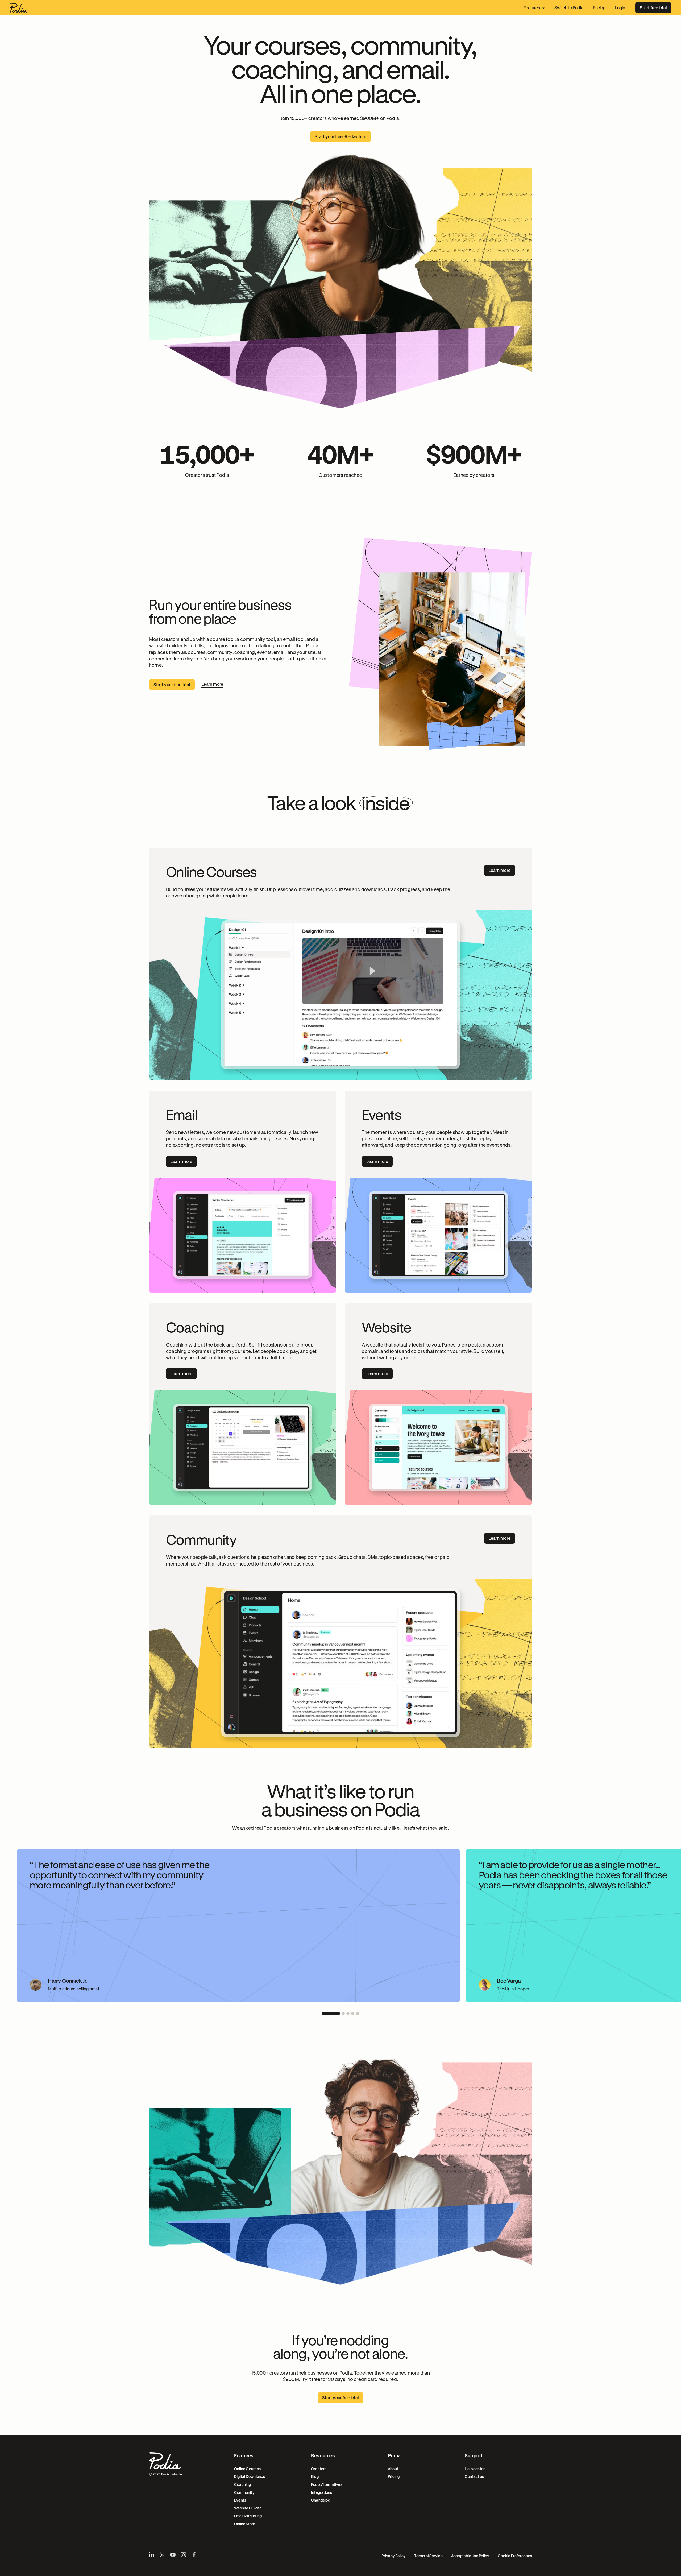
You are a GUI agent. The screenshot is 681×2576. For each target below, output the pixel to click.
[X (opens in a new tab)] (162, 2555)
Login (620, 8)
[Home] (18, 8)
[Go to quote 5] (358, 2014)
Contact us (474, 2476)
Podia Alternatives (327, 2484)
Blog (315, 2476)
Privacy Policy (394, 2556)
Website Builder (248, 2508)
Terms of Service (428, 2556)
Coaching (243, 2484)
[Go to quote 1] (331, 2014)
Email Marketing (248, 2516)
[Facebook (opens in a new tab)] (194, 2555)
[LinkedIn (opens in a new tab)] (152, 2555)
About (393, 2469)
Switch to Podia (569, 8)
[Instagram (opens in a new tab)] (184, 2555)
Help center (475, 2469)
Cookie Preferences (515, 2556)
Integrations (322, 2492)
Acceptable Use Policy (470, 2556)
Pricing (599, 8)
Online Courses (247, 2469)
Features (532, 8)
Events (240, 2500)
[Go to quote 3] (348, 2014)
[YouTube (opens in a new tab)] (173, 2555)
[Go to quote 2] (343, 2014)
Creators (319, 2469)
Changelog (321, 2500)
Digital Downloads (250, 2476)
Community (244, 2492)
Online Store (245, 2524)
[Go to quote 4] (353, 2014)
